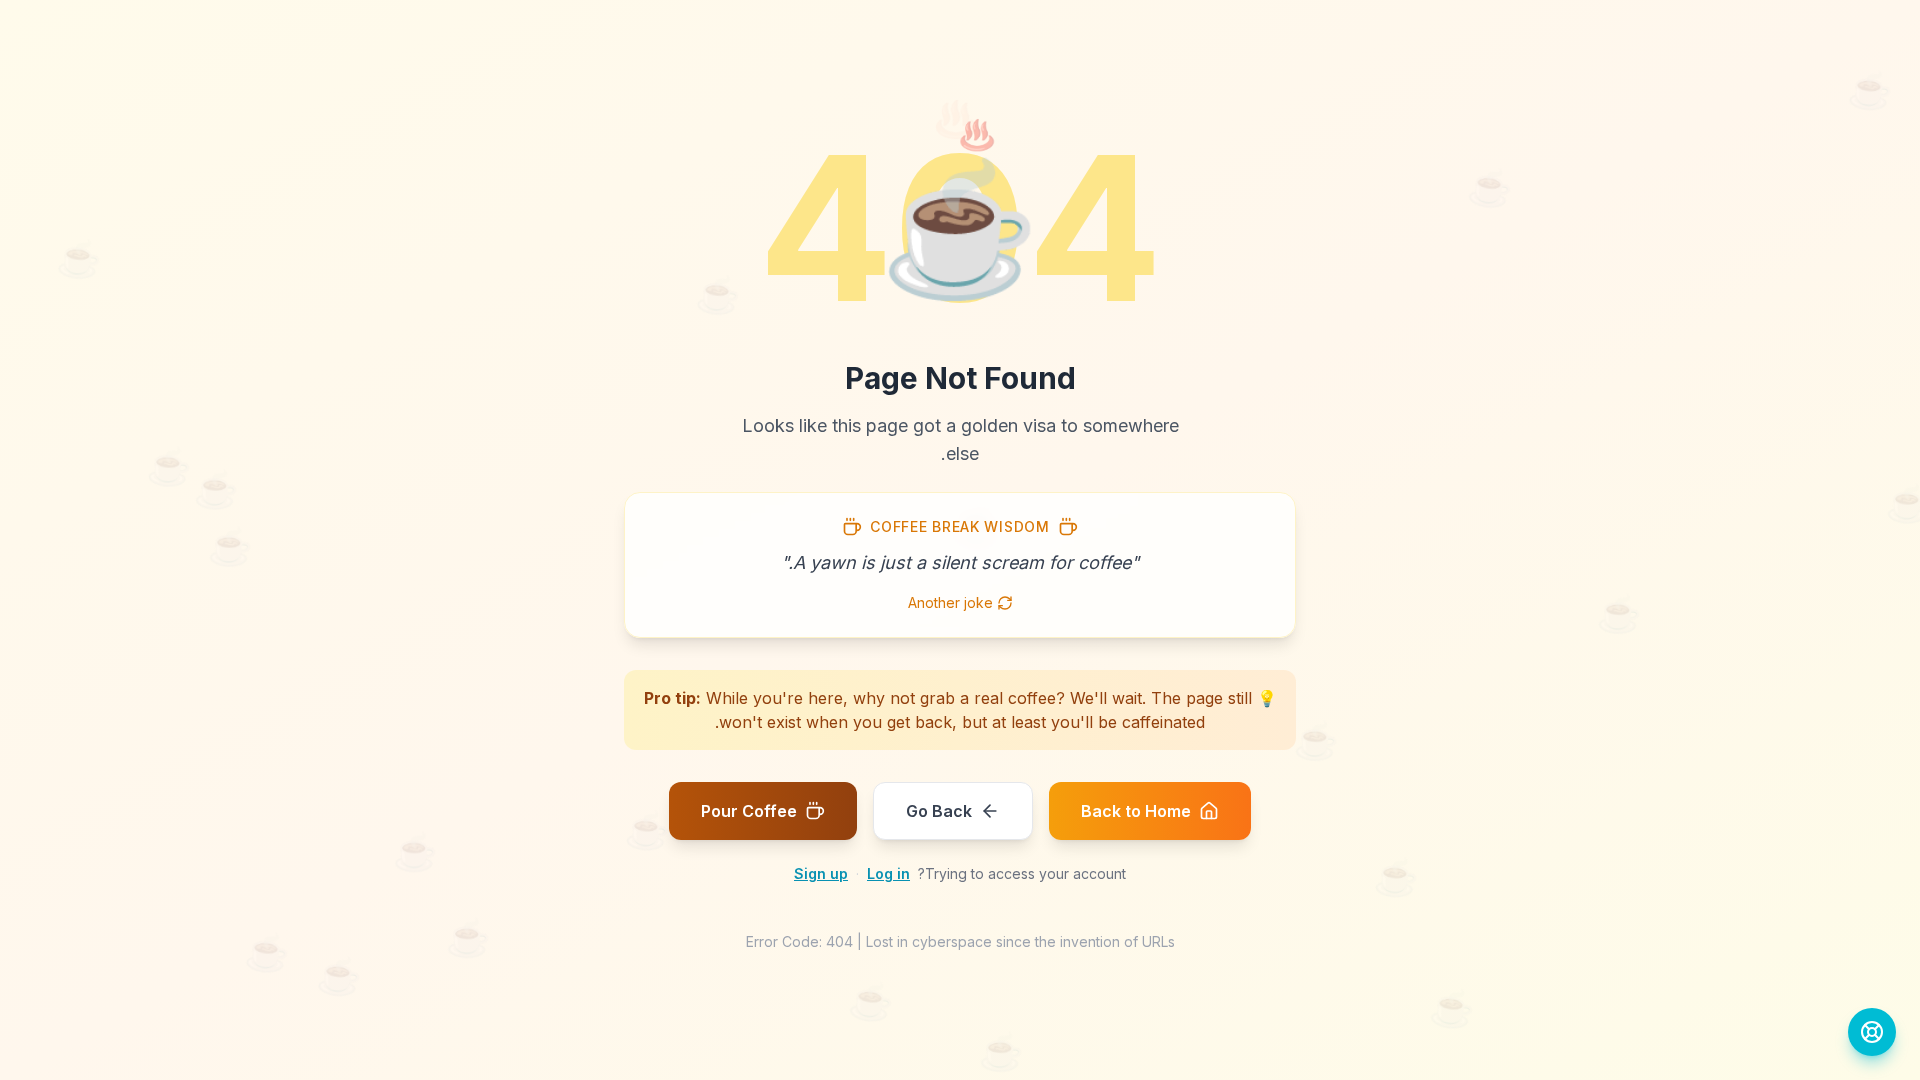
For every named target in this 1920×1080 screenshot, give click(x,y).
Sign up (821, 873)
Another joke (950, 602)
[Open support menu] (1872, 1032)
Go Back (939, 811)
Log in (888, 873)
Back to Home (1136, 811)
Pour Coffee (749, 811)
